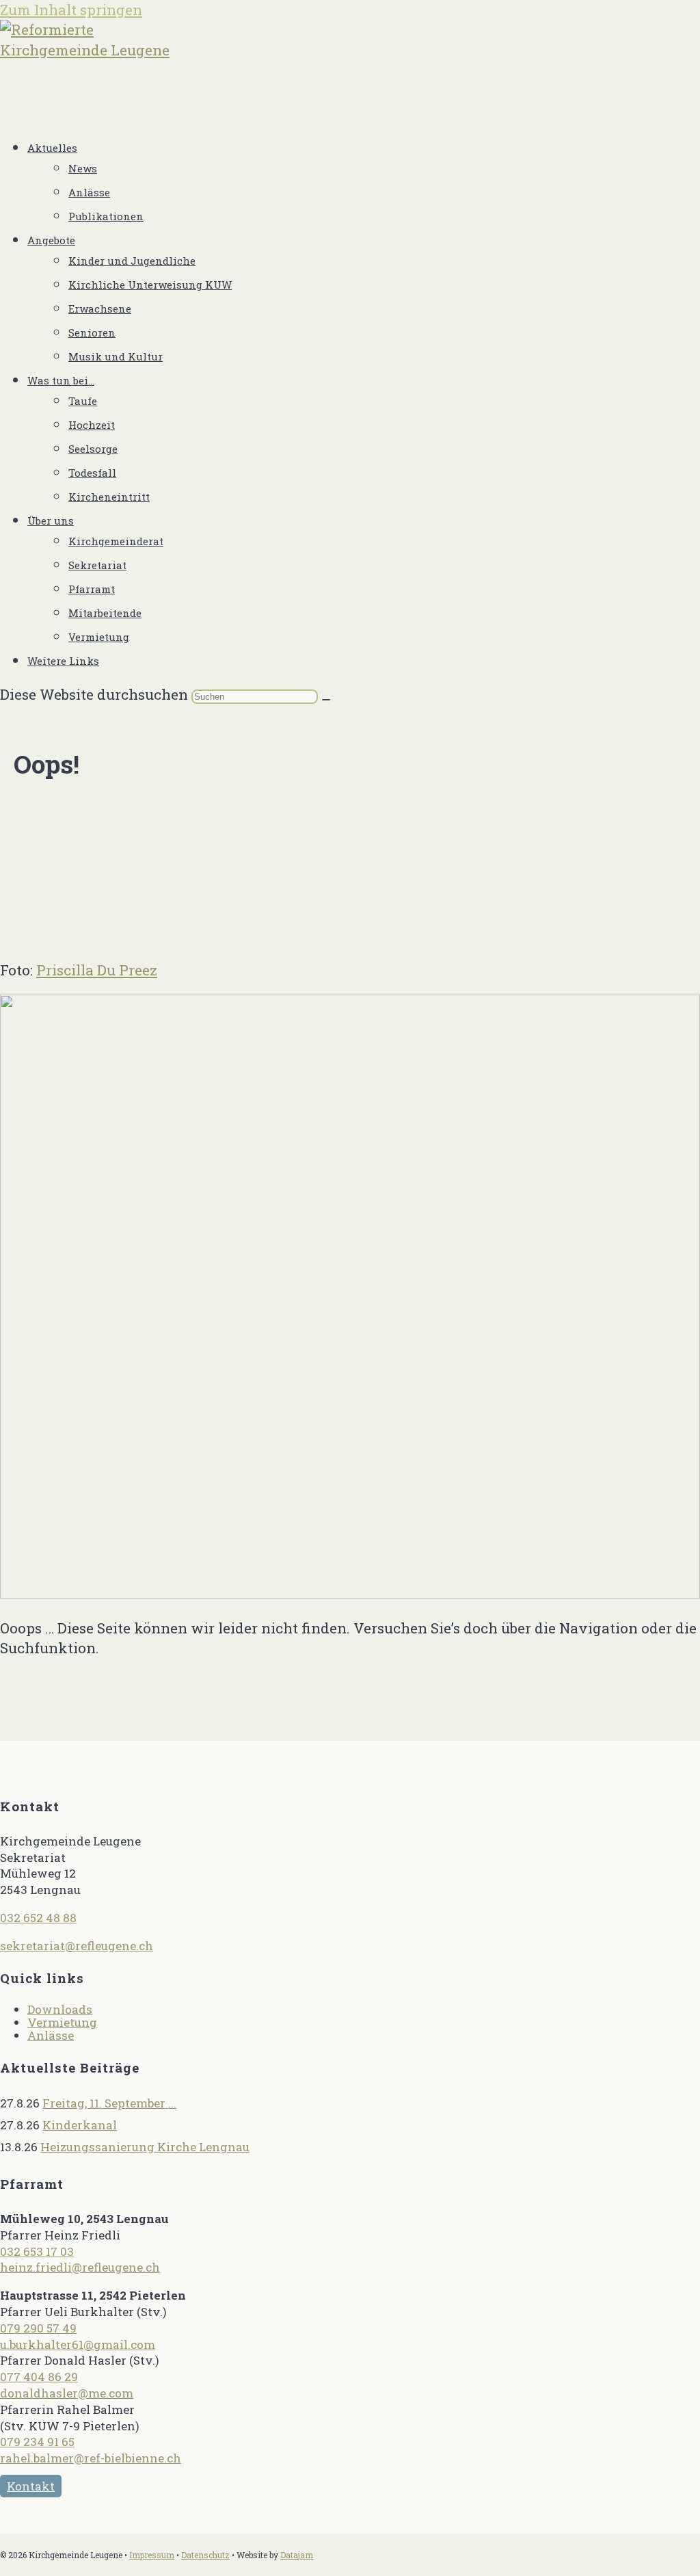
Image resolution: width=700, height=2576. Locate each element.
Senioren (92, 332)
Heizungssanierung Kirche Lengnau (145, 2147)
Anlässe (89, 192)
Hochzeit (92, 425)
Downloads (60, 2009)
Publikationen (106, 216)
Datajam (297, 2555)
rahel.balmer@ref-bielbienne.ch (91, 2458)
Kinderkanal (80, 2125)
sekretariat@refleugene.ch (77, 1946)
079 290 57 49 (38, 2328)
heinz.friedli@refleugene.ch (80, 2267)
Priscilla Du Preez (97, 970)
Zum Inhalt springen (71, 10)
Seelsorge (93, 449)
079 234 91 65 (37, 2442)
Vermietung (99, 637)
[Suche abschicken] (326, 700)
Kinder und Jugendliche (132, 261)
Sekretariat (97, 565)
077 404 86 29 (39, 2377)
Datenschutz (205, 2555)
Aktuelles (52, 148)
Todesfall (92, 473)
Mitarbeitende (105, 613)
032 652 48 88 (38, 1918)
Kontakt (31, 2486)
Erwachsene (100, 308)
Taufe (83, 401)
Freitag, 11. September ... (109, 2103)
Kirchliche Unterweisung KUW (150, 285)
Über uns (51, 521)
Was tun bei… (61, 380)
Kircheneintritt (109, 497)
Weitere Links (63, 661)
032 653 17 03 (37, 2251)
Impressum (152, 2555)
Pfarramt (92, 589)
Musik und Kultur (116, 356)
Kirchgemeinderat (116, 541)
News (83, 168)
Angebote (51, 240)
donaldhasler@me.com (67, 2393)
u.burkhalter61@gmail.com (78, 2344)
